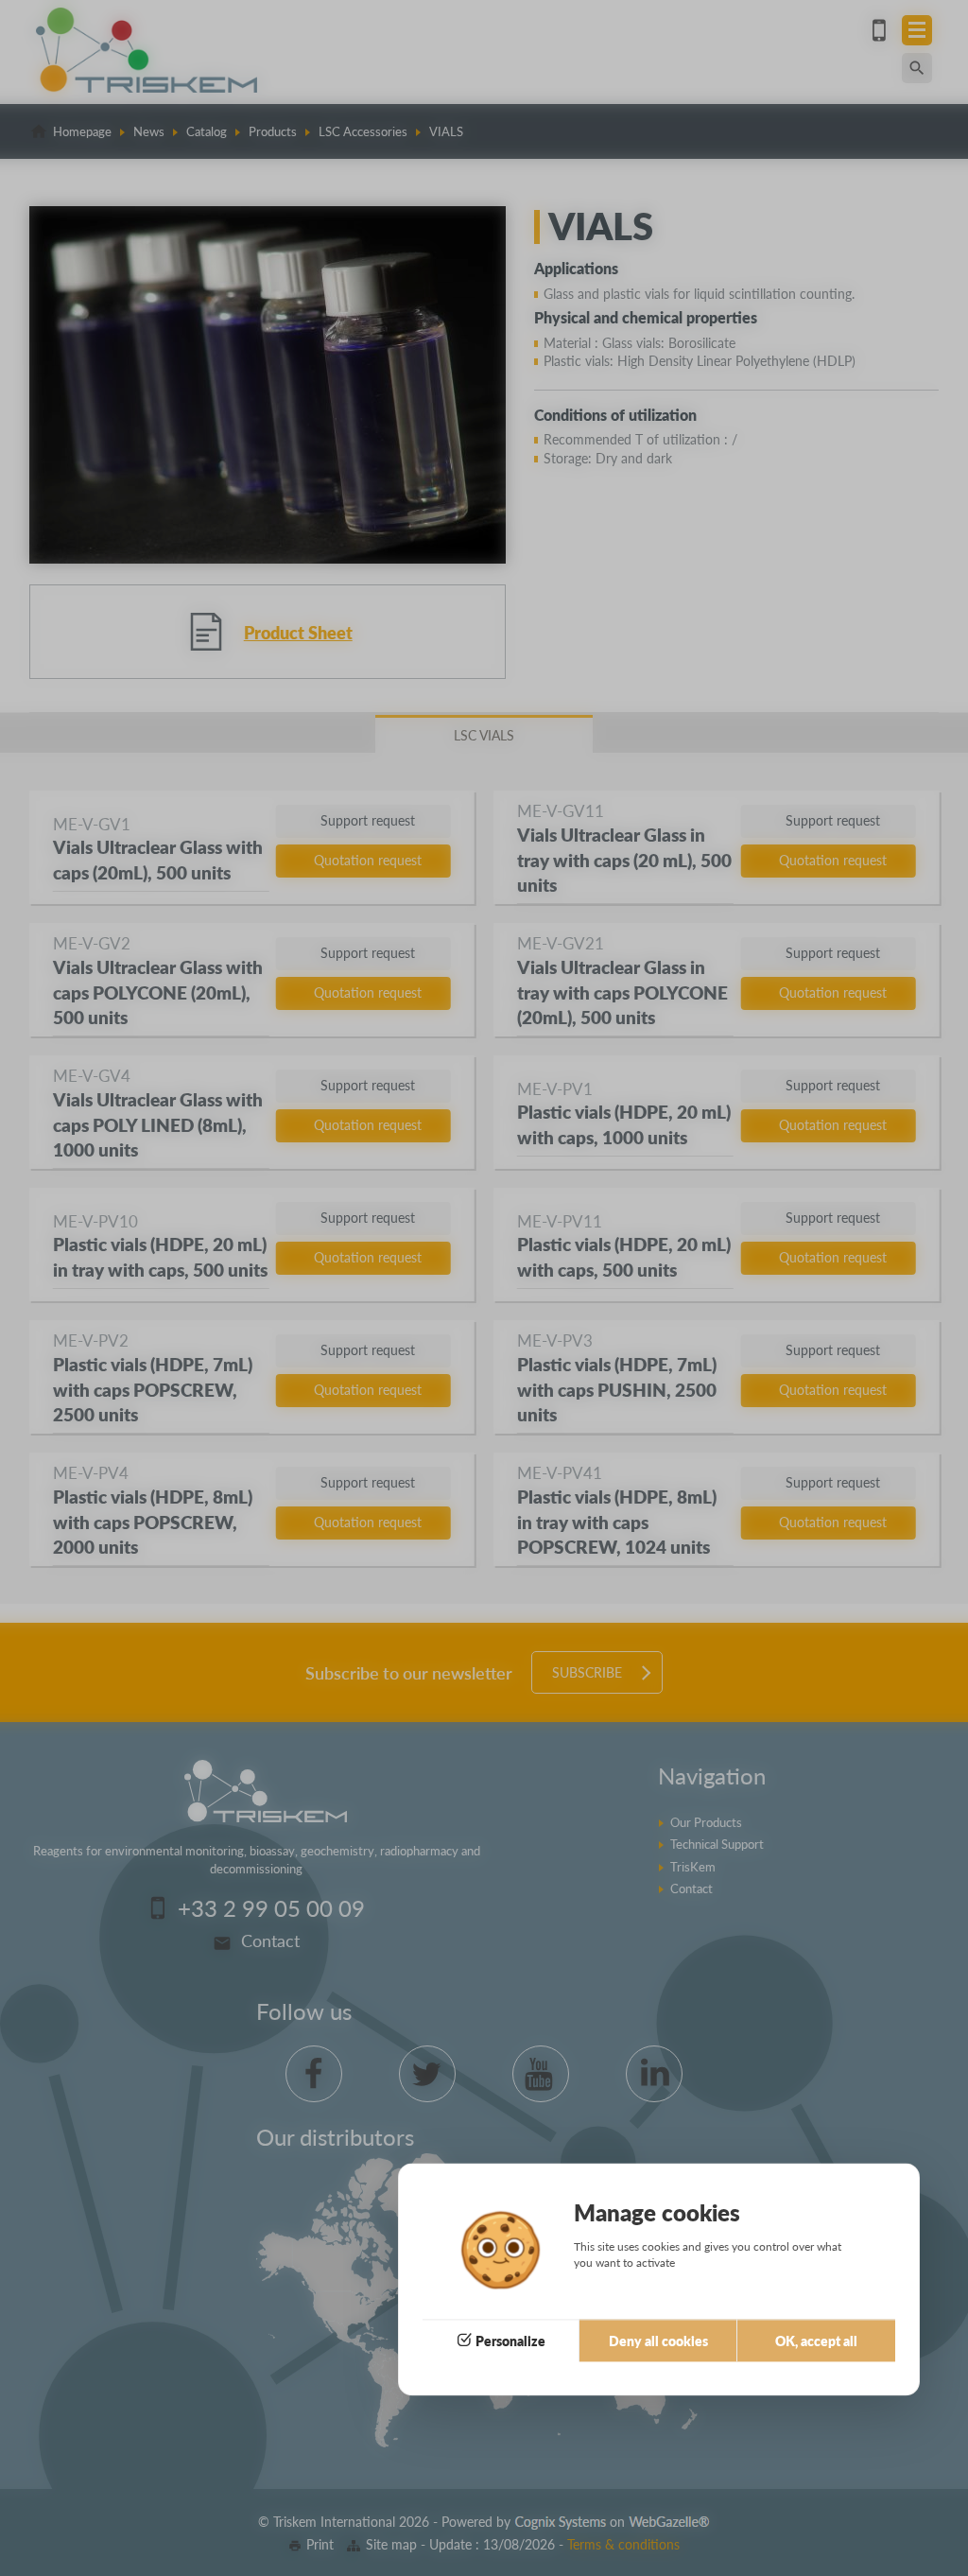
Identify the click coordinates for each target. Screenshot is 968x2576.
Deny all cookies (658, 2341)
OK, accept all (816, 2341)
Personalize (510, 2341)
